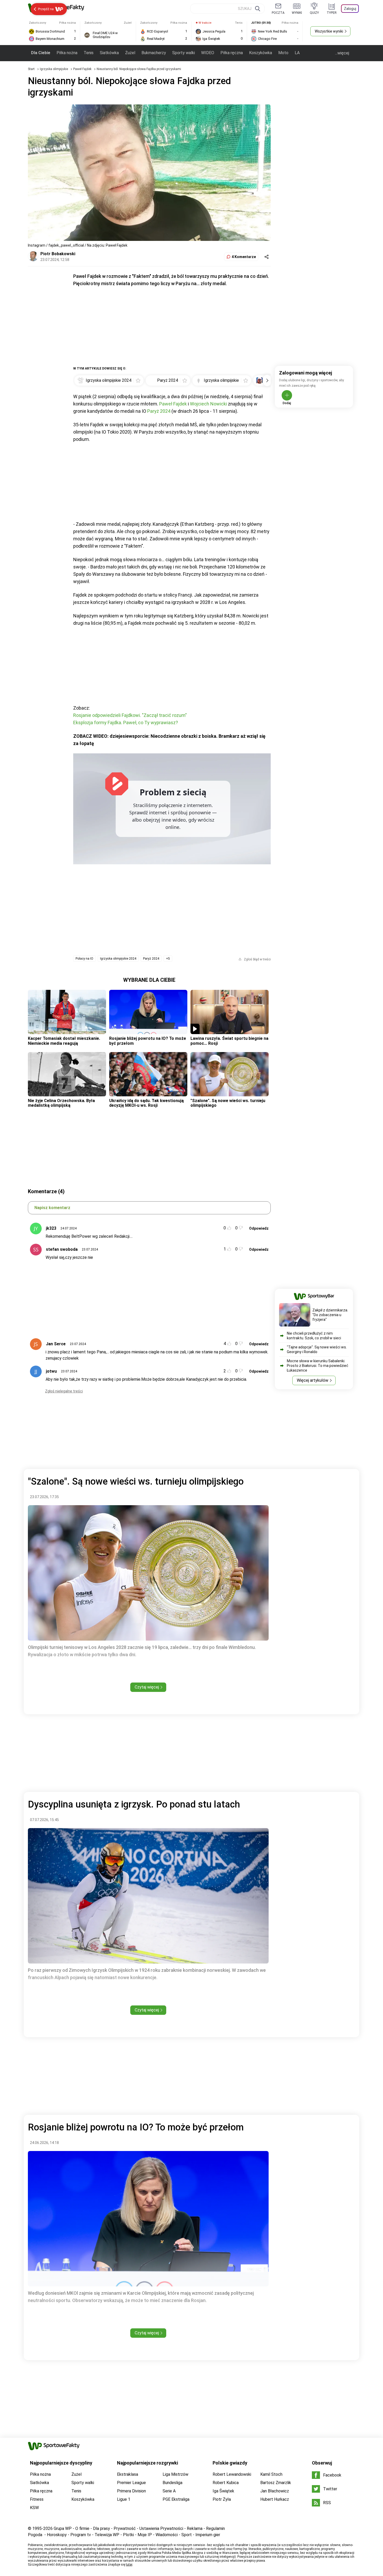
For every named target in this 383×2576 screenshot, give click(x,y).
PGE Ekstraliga (176, 2499)
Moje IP (145, 2535)
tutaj (129, 2565)
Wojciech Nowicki (208, 404)
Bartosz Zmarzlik (276, 2483)
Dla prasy (101, 2528)
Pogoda (35, 2535)
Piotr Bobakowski (58, 254)
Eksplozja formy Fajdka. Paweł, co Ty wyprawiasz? (126, 723)
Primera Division (131, 2491)
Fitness (37, 2499)
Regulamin (215, 2528)
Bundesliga (172, 2483)
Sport (187, 2535)
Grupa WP (63, 2528)
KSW (34, 2508)
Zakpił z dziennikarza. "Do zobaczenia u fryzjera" (330, 1315)
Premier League (131, 2483)
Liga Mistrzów (175, 2474)
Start (31, 69)
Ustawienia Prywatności (161, 2528)
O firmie (82, 2528)
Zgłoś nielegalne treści (64, 1391)
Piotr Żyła (222, 2499)
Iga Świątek (223, 2491)
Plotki (128, 2535)
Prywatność (125, 2528)
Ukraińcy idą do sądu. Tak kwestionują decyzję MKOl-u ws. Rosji (146, 1103)
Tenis (89, 53)
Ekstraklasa (128, 2474)
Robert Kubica (226, 2483)
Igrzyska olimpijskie (54, 69)
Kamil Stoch (271, 2474)
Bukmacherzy (154, 53)
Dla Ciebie (41, 53)
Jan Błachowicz (275, 2491)
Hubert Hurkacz (275, 2499)
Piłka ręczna (232, 53)
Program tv (81, 2535)
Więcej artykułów (313, 1380)
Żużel (130, 53)
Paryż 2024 (159, 411)
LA (297, 53)
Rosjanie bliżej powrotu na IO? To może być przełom (148, 1041)
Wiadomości (167, 2535)
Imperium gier (208, 2535)
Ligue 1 (124, 2499)
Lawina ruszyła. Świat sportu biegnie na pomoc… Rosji (229, 1041)
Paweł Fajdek (83, 69)
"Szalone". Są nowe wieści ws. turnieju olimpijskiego (228, 1103)
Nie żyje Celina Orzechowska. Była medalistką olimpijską (61, 1103)
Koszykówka (261, 53)
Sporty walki (184, 53)
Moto (283, 53)
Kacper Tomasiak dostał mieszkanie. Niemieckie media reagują (64, 1041)
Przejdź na (46, 9)
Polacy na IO (84, 959)
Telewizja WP (107, 2535)
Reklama (195, 2528)
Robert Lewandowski (232, 2474)
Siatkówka (109, 53)
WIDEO (208, 53)
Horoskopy (57, 2535)
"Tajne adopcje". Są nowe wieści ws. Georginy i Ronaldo (317, 1349)
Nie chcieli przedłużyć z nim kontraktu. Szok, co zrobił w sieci (314, 1336)
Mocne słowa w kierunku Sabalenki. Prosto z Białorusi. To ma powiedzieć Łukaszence (318, 1366)
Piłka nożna (67, 53)
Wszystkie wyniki (329, 31)
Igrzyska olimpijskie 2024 (118, 959)
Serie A (169, 2491)
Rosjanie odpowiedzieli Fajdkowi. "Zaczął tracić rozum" (130, 715)
